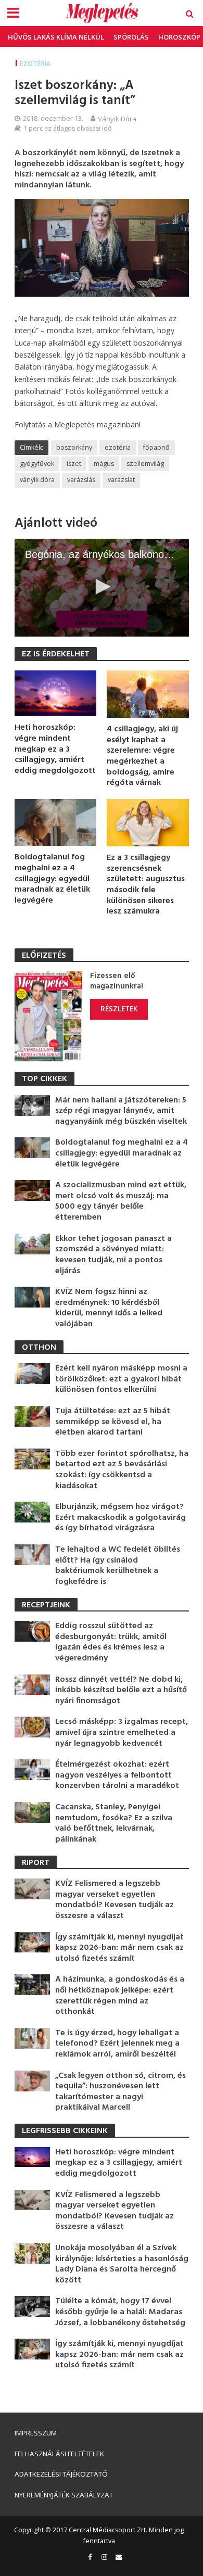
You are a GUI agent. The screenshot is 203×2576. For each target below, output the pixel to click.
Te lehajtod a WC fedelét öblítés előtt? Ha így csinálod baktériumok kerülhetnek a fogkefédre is (118, 1566)
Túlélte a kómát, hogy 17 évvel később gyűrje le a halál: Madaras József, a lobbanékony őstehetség (120, 2312)
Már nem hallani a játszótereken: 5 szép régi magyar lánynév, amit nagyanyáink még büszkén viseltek (121, 1111)
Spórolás (131, 37)
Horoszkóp (179, 37)
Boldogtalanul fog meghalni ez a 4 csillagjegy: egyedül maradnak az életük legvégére (52, 879)
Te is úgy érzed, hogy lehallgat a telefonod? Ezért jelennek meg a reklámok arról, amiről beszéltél (117, 2044)
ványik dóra (37, 480)
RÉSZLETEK (119, 1009)
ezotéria (118, 447)
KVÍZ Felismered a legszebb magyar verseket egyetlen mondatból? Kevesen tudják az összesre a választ (115, 1900)
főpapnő (156, 447)
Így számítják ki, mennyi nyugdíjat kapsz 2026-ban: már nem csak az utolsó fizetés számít (119, 1948)
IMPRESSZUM (36, 2433)
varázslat (121, 480)
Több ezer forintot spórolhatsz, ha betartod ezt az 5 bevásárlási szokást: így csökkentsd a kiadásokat (122, 1470)
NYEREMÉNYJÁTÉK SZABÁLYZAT (64, 2495)
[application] (102, 588)
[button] (102, 587)
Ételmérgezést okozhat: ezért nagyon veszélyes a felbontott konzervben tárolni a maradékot (117, 1775)
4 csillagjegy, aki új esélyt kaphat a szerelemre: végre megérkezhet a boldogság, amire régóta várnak (142, 756)
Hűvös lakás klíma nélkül (56, 37)
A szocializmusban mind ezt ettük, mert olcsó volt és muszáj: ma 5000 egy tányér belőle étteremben (121, 1201)
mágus (104, 464)
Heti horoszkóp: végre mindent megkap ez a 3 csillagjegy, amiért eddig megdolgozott (55, 749)
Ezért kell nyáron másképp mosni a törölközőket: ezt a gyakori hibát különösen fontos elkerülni (121, 1379)
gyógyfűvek (37, 464)
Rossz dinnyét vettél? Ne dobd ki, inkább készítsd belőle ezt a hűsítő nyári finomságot (121, 1691)
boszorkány (74, 447)
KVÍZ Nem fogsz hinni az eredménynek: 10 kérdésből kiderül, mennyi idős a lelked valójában (109, 1308)
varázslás (81, 480)
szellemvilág (145, 464)
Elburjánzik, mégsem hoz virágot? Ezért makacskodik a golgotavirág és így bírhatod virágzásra (120, 1518)
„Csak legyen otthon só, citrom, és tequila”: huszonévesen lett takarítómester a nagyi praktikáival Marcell (120, 2092)
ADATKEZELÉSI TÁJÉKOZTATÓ (61, 2474)
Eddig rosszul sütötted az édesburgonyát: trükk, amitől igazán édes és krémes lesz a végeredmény (111, 1642)
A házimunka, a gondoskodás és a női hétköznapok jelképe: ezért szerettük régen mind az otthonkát (120, 1996)
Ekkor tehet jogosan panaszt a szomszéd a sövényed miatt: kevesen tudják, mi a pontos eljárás (113, 1255)
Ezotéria (35, 64)
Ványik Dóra (117, 119)
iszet (74, 464)
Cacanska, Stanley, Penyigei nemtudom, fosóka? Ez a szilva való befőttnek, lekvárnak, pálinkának (114, 1823)
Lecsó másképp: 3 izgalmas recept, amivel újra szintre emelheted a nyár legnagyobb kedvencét (122, 1733)
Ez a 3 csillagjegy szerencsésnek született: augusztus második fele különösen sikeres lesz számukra (146, 885)
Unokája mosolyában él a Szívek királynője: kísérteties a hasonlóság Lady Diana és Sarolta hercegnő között (122, 2264)
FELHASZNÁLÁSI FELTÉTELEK (59, 2454)
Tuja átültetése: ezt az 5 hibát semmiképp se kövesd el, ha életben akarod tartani (113, 1422)
